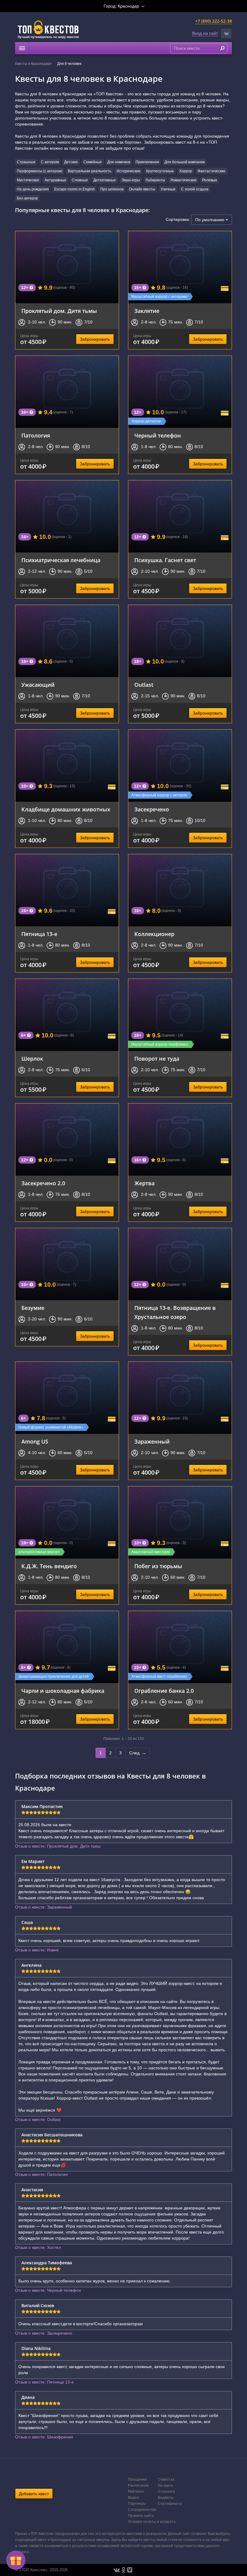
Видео (133, 2498)
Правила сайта (141, 2516)
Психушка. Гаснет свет (165, 560)
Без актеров (27, 198)
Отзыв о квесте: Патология (41, 2174)
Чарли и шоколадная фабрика (63, 1691)
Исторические (129, 171)
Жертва (144, 1183)
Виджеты (166, 2498)
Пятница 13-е (39, 934)
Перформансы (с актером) (40, 171)
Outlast (144, 685)
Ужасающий (38, 685)
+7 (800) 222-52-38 (214, 21)
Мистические (28, 180)
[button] (226, 33)
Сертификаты (170, 2504)
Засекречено (152, 809)
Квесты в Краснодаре (33, 64)
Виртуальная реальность (89, 171)
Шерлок (32, 1059)
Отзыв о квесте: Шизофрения (44, 2437)
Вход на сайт (205, 33)
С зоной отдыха (195, 189)
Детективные (105, 180)
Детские (71, 162)
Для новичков (119, 162)
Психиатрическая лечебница (61, 560)
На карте (166, 2485)
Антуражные (55, 180)
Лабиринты (155, 180)
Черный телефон (158, 435)
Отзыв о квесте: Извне (37, 1950)
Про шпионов (112, 189)
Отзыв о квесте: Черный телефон (48, 2290)
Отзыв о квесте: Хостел (38, 2247)
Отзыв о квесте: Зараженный (44, 1907)
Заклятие (147, 311)
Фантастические (212, 171)
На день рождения (33, 189)
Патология (36, 435)
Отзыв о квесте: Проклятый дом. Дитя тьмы (58, 1846)
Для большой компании (185, 162)
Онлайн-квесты (142, 189)
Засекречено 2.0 (43, 1183)
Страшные (26, 162)
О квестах (166, 2479)
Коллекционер (154, 934)
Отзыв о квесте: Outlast (38, 2119)
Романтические (184, 180)
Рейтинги (136, 2492)
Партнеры (137, 2504)
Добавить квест (34, 2494)
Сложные (80, 180)
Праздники (137, 2479)
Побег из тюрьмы (158, 1566)
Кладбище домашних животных (66, 809)
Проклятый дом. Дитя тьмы (59, 311)
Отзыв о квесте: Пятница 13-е (44, 2382)
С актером (50, 162)
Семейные (93, 162)
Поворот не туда (157, 1059)
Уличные (168, 189)
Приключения (147, 162)
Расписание (138, 2485)
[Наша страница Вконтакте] (117, 2570)
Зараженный (152, 1441)
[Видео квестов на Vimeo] (130, 2570)
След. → (138, 1753)
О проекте (167, 2492)
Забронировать (95, 339)
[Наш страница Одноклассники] (123, 2570)
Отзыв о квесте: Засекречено (44, 2333)
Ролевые (210, 180)
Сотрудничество (142, 2510)
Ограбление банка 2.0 (164, 1691)
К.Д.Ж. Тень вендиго (49, 1566)
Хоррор (186, 171)
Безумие (33, 1308)
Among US (35, 1441)
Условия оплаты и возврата (152, 2522)
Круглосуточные (160, 171)
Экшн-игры (131, 180)
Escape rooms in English (75, 189)
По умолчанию (210, 220)
